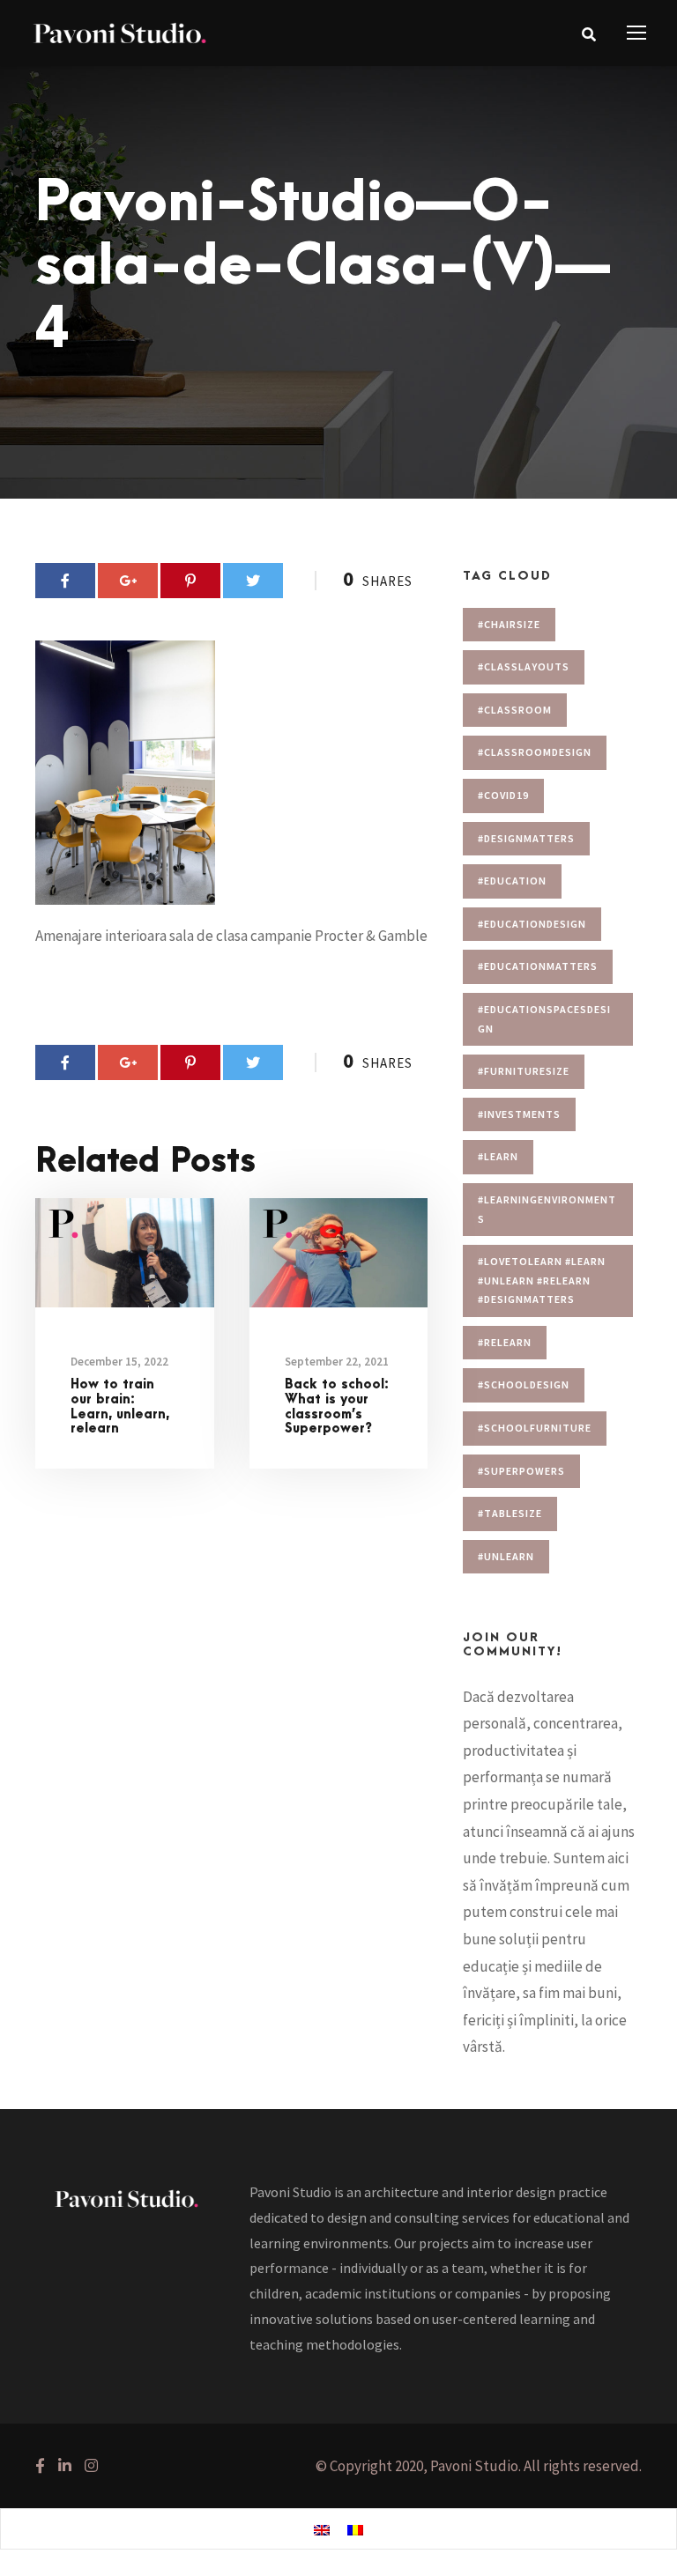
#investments (519, 1114)
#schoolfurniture (535, 1428)
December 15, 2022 (119, 1362)
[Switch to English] (322, 2529)
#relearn (505, 1342)
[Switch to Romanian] (355, 2529)
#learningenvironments (547, 1209)
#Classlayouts (524, 666)
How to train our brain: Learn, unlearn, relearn (120, 1406)
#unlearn (506, 1556)
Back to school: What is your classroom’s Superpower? (337, 1406)
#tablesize (510, 1513)
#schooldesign (524, 1384)
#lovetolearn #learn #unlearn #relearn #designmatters (542, 1280)
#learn (498, 1156)
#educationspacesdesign (544, 1019)
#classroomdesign (535, 752)
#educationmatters (538, 966)
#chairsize (509, 624)
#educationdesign (532, 924)
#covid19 (503, 795)
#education (512, 881)
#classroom (515, 710)
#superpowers (521, 1471)
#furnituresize (524, 1071)
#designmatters (526, 838)
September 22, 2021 (337, 1362)
